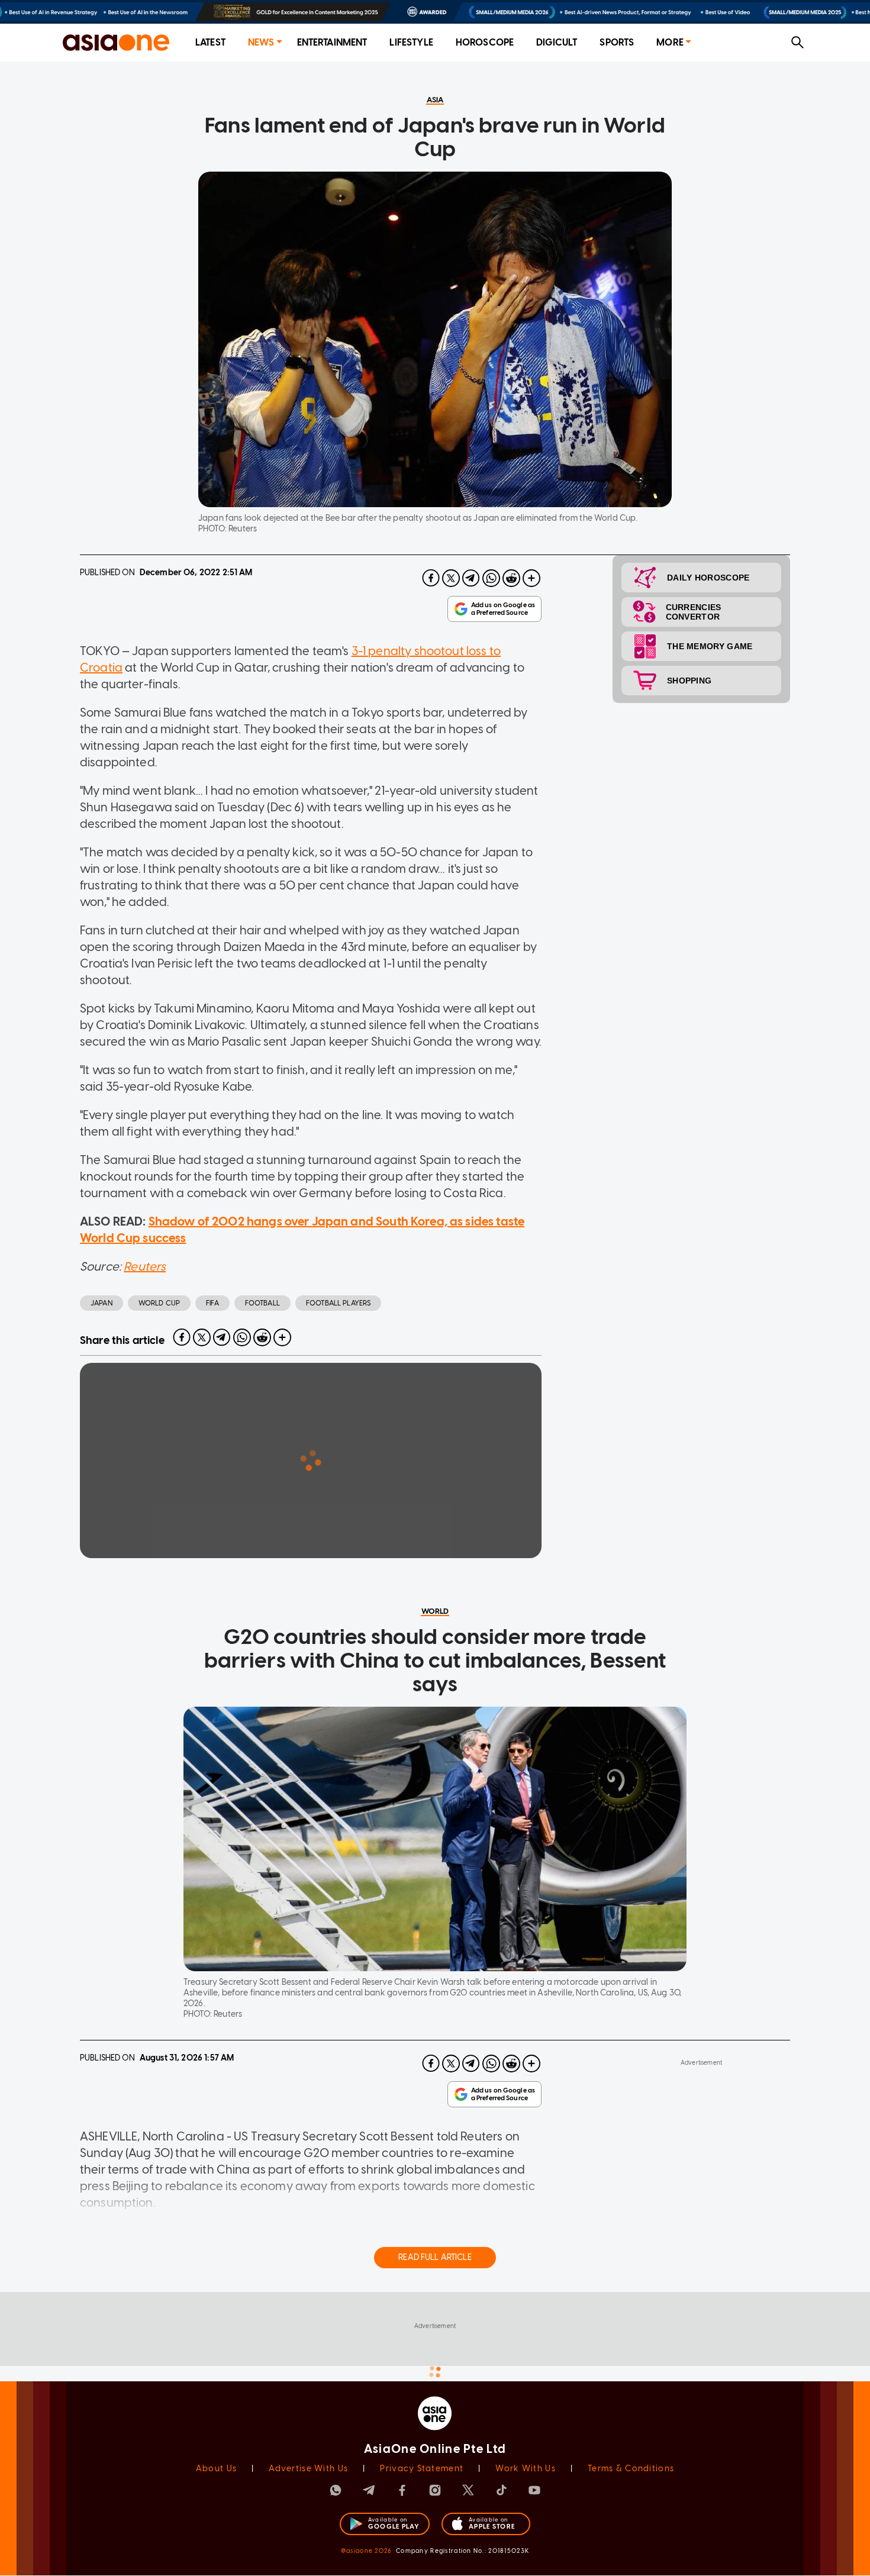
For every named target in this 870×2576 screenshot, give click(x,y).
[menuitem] (210, 43)
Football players (338, 1303)
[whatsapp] (491, 578)
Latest (210, 42)
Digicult (557, 42)
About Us (216, 2395)
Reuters (145, 1266)
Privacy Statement (422, 2395)
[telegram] (471, 578)
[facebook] (431, 578)
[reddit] (511, 578)
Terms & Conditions (631, 2395)
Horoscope (485, 42)
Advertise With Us (308, 2395)
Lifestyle (411, 42)
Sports (617, 42)
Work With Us (525, 2395)
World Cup (159, 1303)
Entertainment (332, 42)
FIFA (212, 1303)
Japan (101, 1303)
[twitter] (451, 578)
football (262, 1303)
